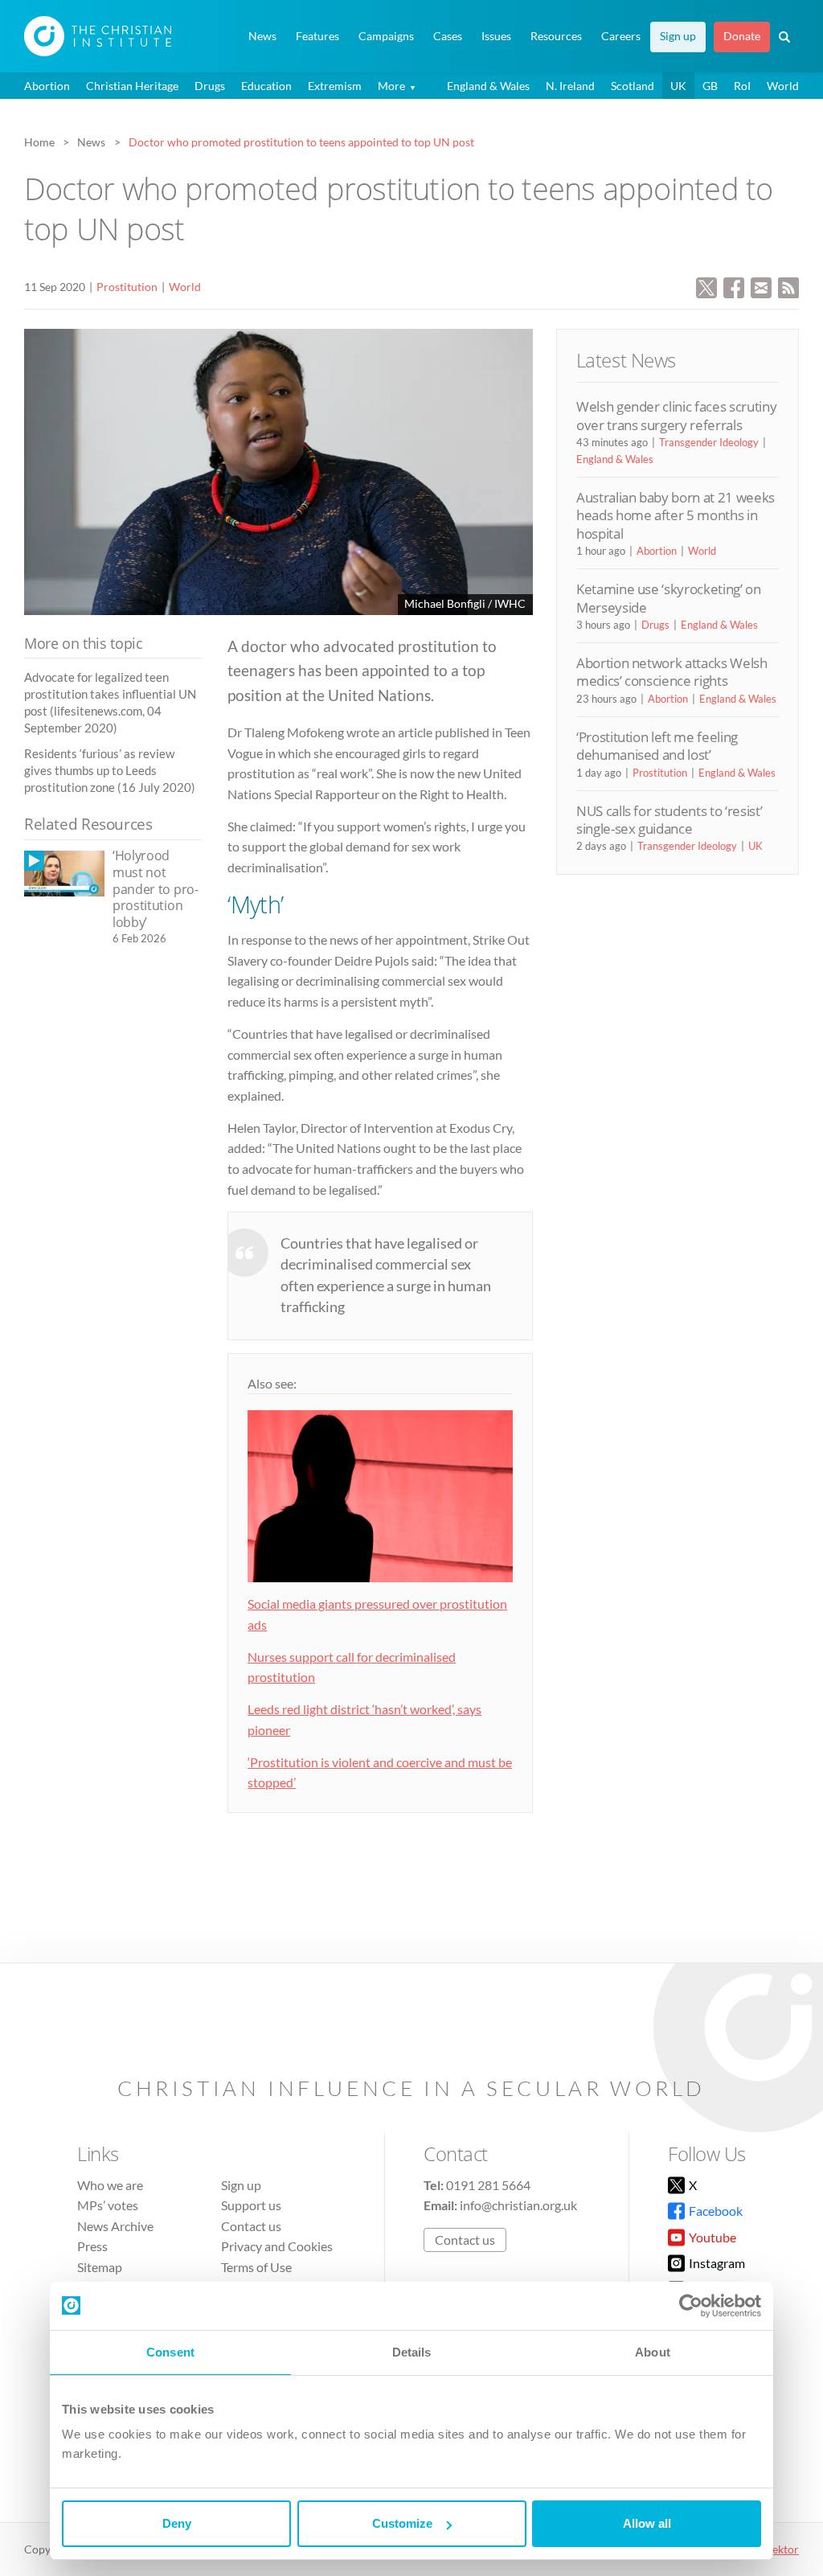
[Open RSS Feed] (788, 286)
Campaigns (386, 36)
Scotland (633, 86)
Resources (556, 36)
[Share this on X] (706, 286)
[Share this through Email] (761, 286)
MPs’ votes (108, 2205)
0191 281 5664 (488, 2185)
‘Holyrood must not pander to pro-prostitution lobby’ (156, 888)
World (783, 86)
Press (92, 2246)
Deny (177, 2523)
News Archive (115, 2226)
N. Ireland (570, 86)
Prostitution (127, 287)
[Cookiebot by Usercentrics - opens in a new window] (691, 2306)
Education (266, 86)
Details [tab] (412, 2352)
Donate (742, 36)
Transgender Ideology (709, 442)
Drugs (210, 86)
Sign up (678, 36)
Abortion (47, 86)
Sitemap (100, 2267)
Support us (251, 2205)
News (262, 36)
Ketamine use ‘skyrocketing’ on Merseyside (669, 598)
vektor (783, 2549)
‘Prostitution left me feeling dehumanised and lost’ (657, 746)
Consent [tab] (170, 2352)
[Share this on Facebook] (734, 286)
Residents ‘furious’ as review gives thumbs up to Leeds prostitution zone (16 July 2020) (110, 771)
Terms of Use (256, 2267)
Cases (448, 36)
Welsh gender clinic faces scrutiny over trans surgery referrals (676, 415)
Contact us (251, 2226)
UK (678, 86)
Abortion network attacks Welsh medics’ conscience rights (672, 672)
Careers (621, 36)
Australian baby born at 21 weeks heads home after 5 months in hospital (676, 515)
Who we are (110, 2185)
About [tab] (653, 2352)
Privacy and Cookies (277, 2246)
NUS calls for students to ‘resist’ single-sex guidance (669, 820)
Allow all (647, 2523)
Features (317, 36)
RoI (742, 86)
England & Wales (488, 86)
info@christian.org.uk (518, 2205)
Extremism (335, 86)
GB (710, 86)
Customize (402, 2523)
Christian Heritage (132, 86)
